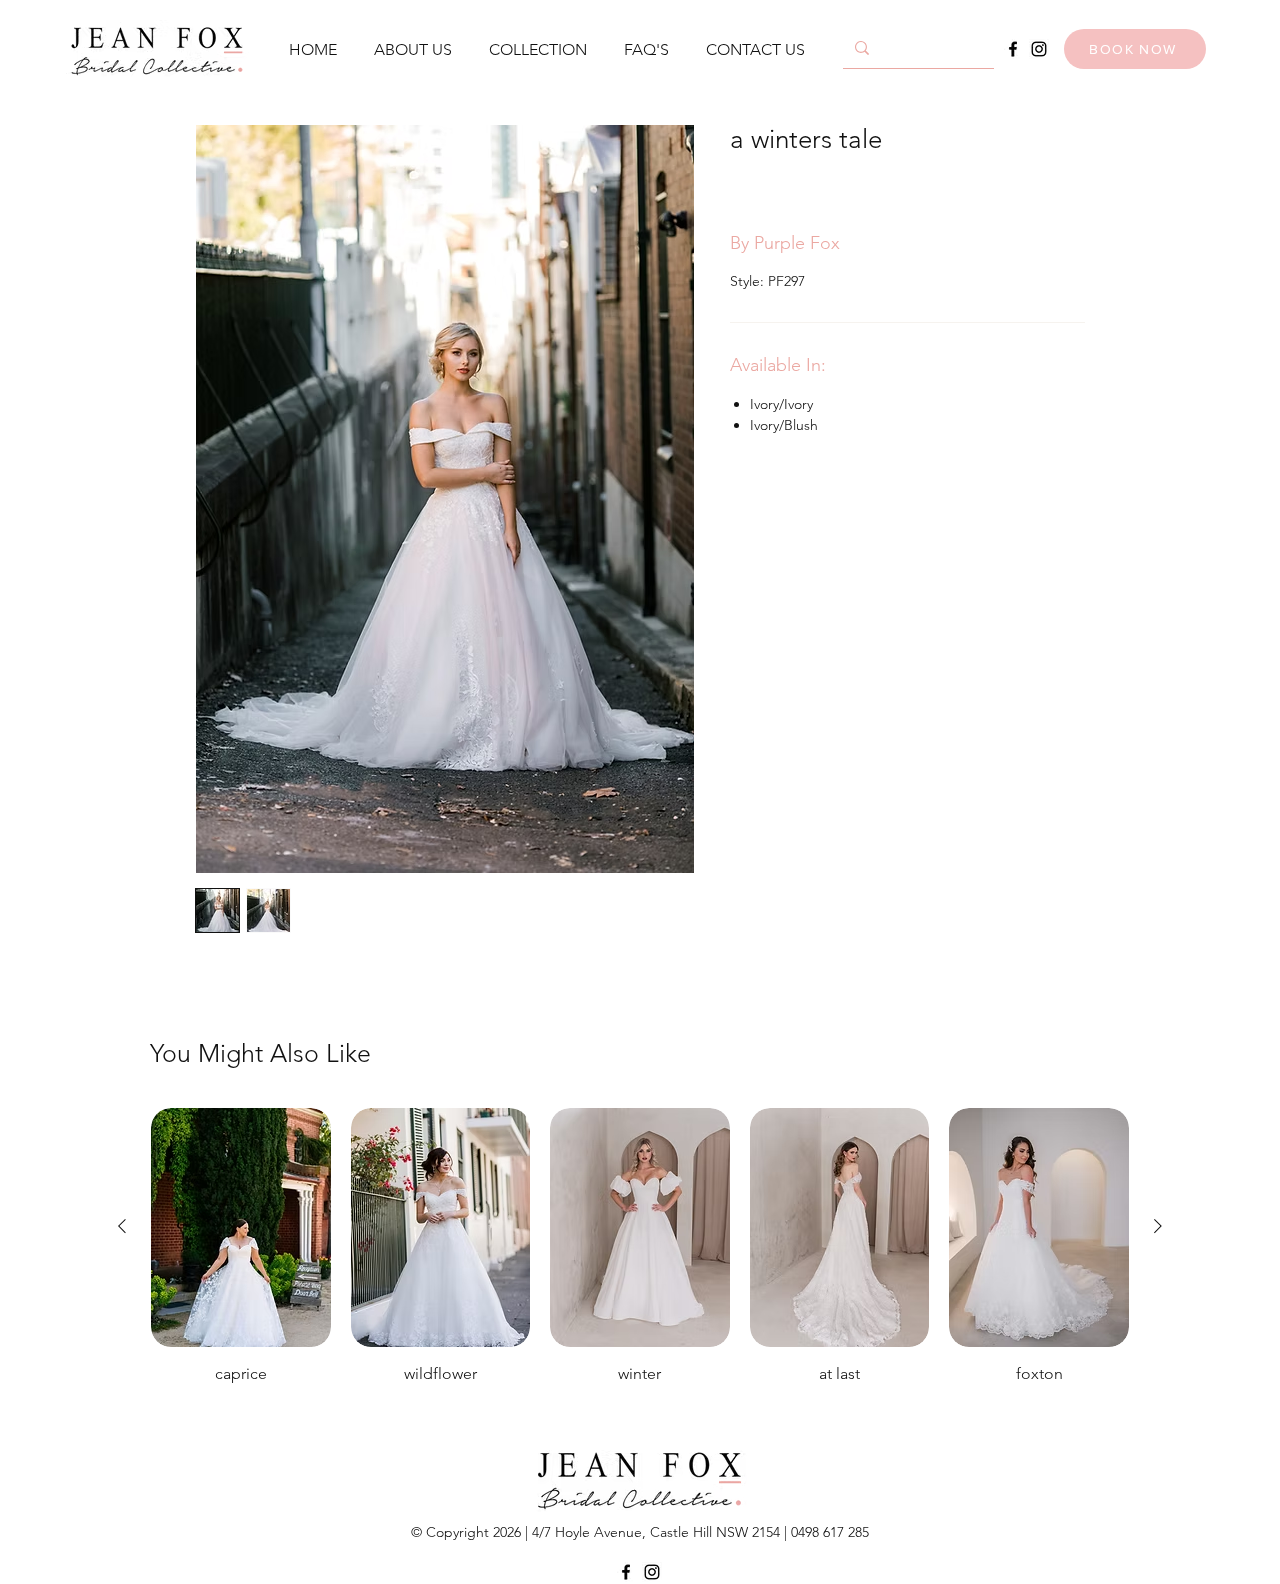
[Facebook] (1013, 49)
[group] (640, 1267)
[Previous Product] (122, 1226)
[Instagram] (1039, 49)
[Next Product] (1158, 1226)
